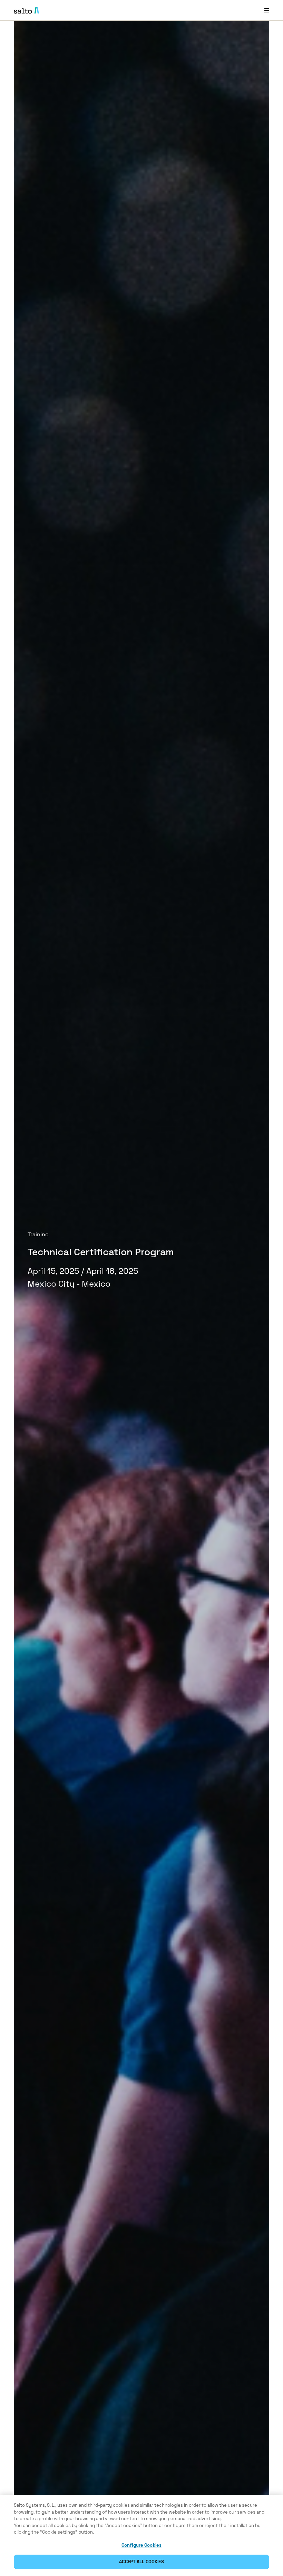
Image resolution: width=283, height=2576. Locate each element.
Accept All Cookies (141, 2562)
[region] (141, 2535)
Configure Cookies (141, 2545)
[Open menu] (267, 10)
